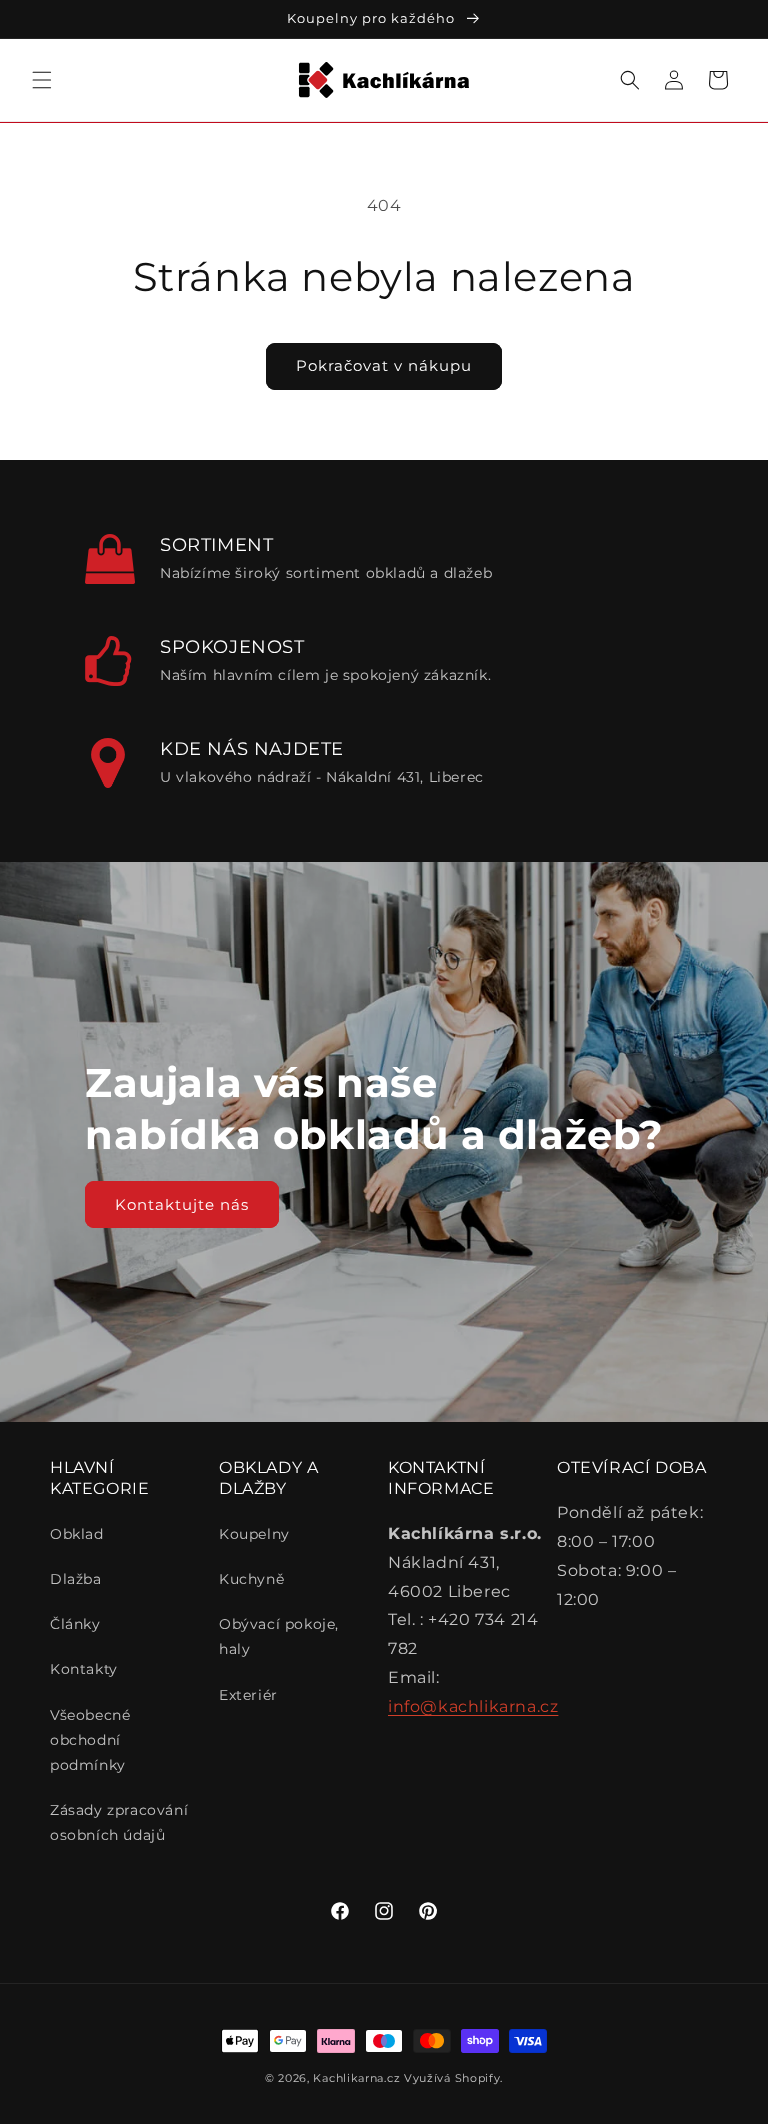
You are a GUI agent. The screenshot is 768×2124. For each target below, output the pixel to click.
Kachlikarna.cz (356, 2078)
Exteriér (248, 1695)
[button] (42, 80)
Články (75, 1624)
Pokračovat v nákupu (384, 365)
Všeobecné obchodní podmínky (90, 1740)
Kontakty (84, 1669)
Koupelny (254, 1534)
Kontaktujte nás (182, 1203)
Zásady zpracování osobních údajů (119, 1822)
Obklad (77, 1534)
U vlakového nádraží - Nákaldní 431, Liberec (322, 777)
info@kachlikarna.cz (473, 1706)
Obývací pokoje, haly (279, 1636)
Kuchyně (251, 1579)
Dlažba (76, 1579)
